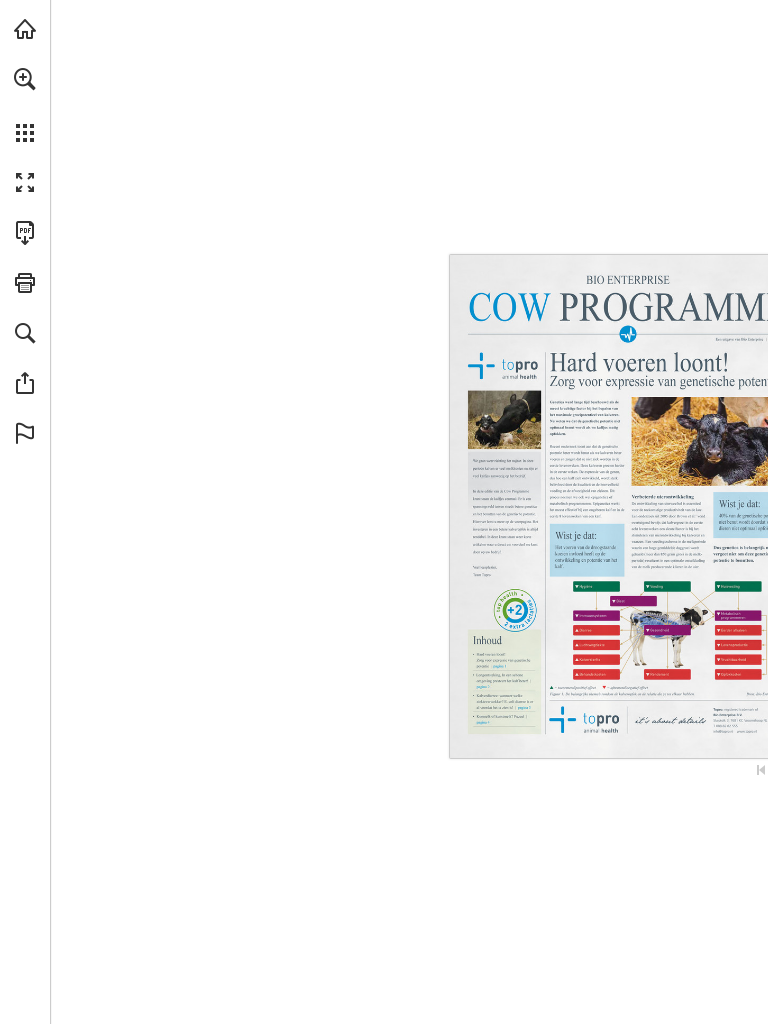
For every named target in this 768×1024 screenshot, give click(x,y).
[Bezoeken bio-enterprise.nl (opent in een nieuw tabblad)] (25, 29)
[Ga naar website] (747, 732)
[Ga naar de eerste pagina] (761, 770)
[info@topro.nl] (723, 732)
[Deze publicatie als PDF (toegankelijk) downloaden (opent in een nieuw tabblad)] (25, 233)
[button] (25, 79)
